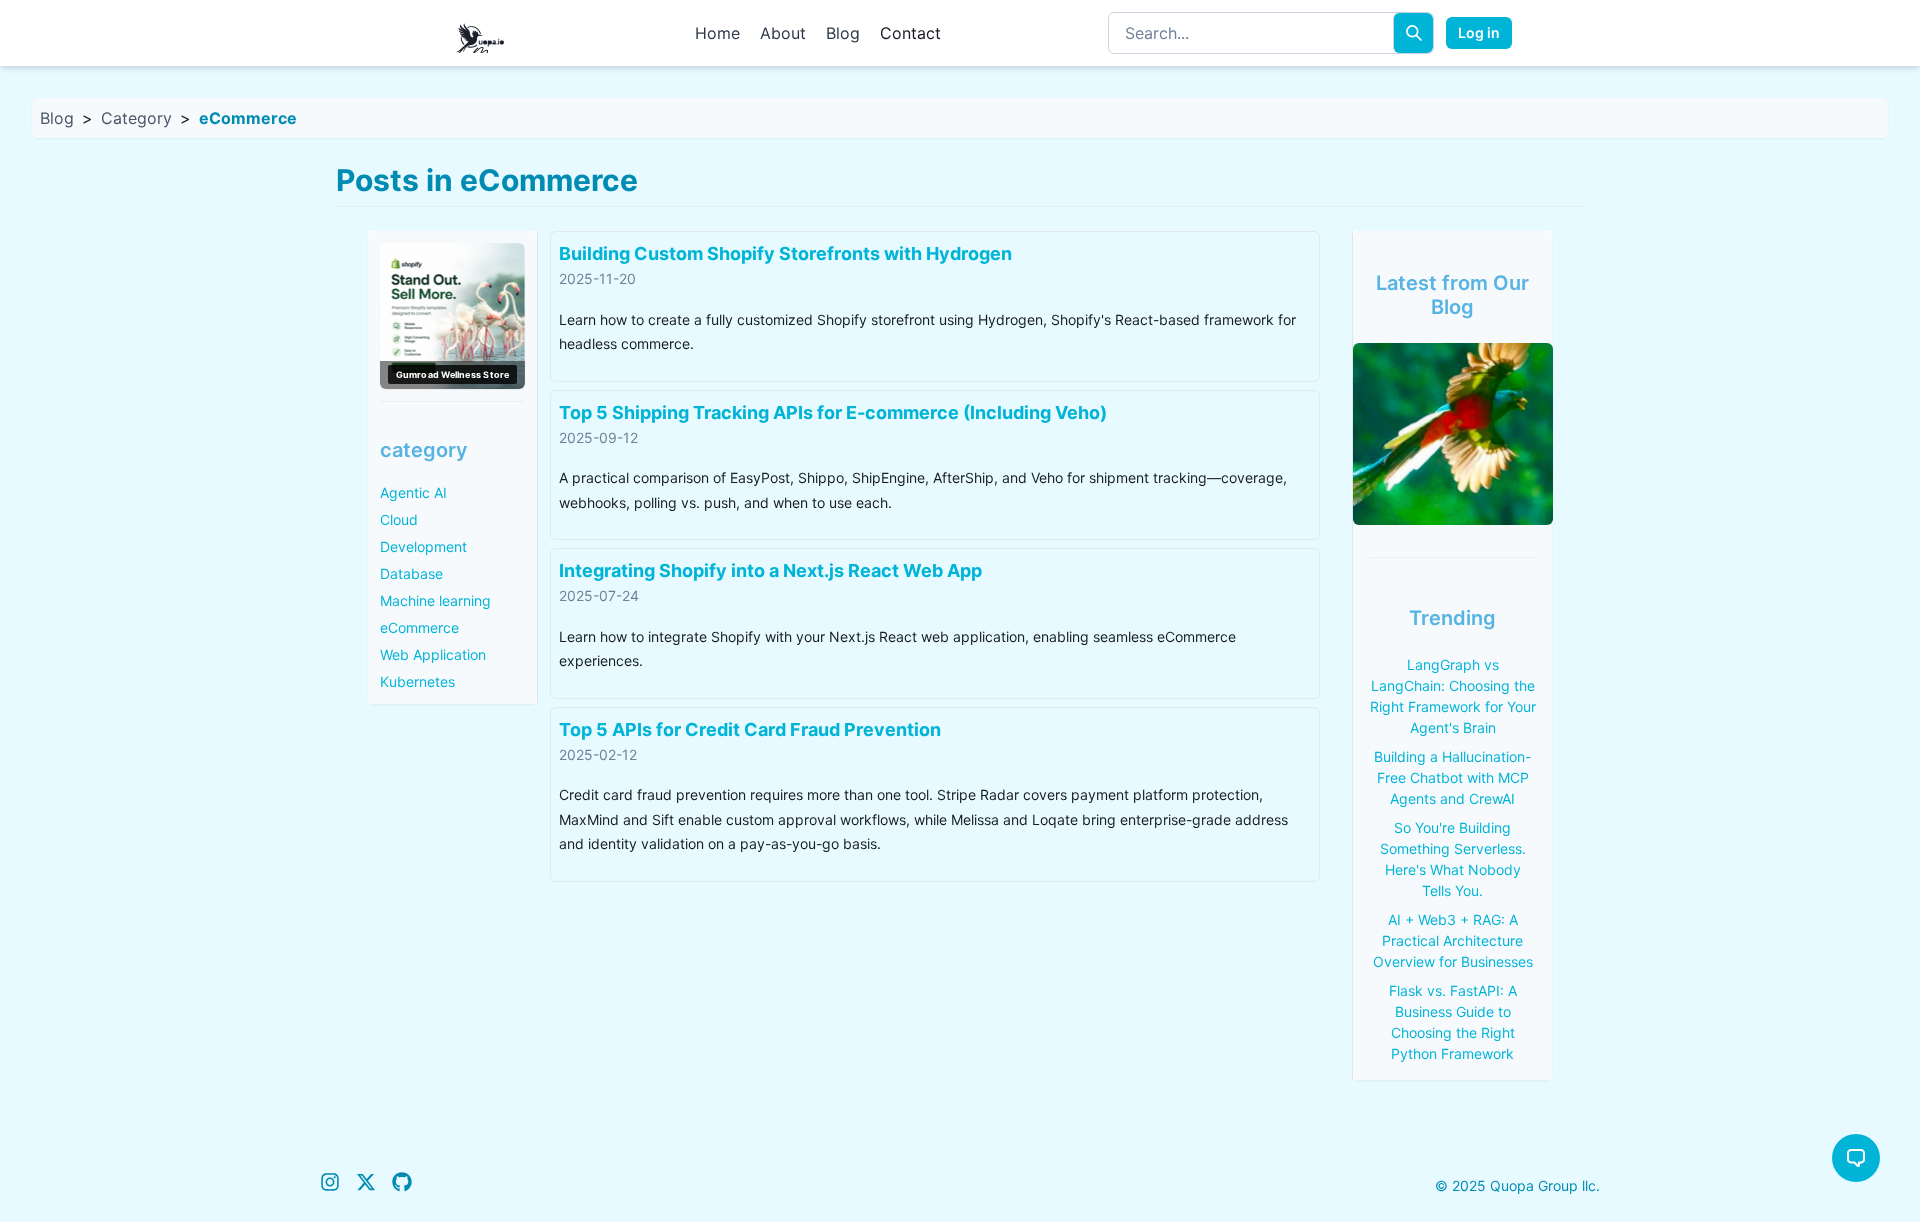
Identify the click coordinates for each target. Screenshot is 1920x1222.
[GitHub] (402, 1185)
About (783, 33)
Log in (1479, 32)
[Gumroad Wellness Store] (452, 316)
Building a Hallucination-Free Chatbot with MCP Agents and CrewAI (1452, 777)
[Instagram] (330, 1185)
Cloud (399, 519)
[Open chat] (1856, 1158)
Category (136, 118)
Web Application (433, 654)
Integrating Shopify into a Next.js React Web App (770, 570)
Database (411, 573)
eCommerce (419, 627)
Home (717, 33)
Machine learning (435, 600)
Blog (843, 33)
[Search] (1413, 33)
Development (423, 546)
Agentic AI (413, 492)
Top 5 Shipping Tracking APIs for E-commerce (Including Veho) (833, 412)
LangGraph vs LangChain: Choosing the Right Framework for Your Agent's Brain (1453, 696)
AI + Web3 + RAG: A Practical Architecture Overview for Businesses (1453, 940)
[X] (366, 1185)
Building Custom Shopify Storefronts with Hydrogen (785, 253)
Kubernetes (417, 681)
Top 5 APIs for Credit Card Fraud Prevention (750, 729)
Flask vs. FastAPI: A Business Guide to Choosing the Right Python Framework (1453, 1022)
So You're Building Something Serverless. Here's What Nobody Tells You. (1453, 859)
